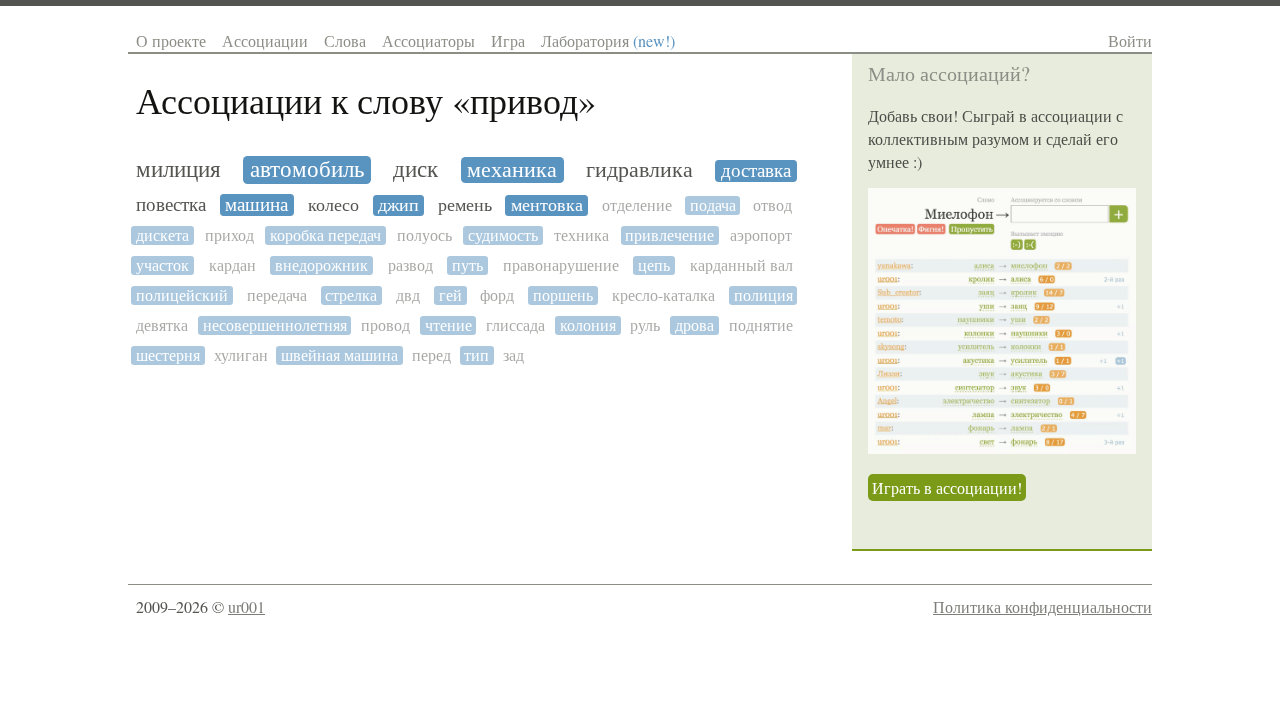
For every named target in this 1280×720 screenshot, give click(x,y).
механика (512, 170)
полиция (763, 295)
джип (398, 205)
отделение (637, 205)
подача (713, 205)
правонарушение (561, 265)
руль (645, 325)
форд (497, 295)
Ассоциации (265, 40)
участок (162, 265)
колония (588, 325)
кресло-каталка (663, 295)
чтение (448, 325)
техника (581, 235)
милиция (178, 169)
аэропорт (761, 235)
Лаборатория (608, 40)
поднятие (761, 325)
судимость (503, 235)
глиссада (515, 325)
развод (410, 265)
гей (450, 295)
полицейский (182, 295)
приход (229, 235)
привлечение (669, 235)
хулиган (241, 355)
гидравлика (639, 170)
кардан (232, 265)
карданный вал (741, 265)
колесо (333, 205)
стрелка (351, 295)
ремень (465, 205)
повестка (171, 205)
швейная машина (339, 355)
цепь (654, 265)
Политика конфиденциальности (1042, 606)
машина (256, 205)
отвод (772, 205)
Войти (1130, 40)
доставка (756, 171)
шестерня (168, 355)
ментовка (547, 205)
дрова (694, 325)
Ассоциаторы (428, 40)
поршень (563, 295)
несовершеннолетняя (275, 325)
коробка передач (325, 235)
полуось (424, 235)
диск (415, 169)
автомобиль (307, 169)
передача (277, 295)
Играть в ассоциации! (947, 487)
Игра (508, 40)
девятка (162, 325)
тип (476, 355)
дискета (162, 235)
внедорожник (321, 265)
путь (467, 265)
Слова (345, 40)
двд (408, 295)
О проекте (171, 40)
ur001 (246, 606)
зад (513, 355)
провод (385, 325)
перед (431, 355)
